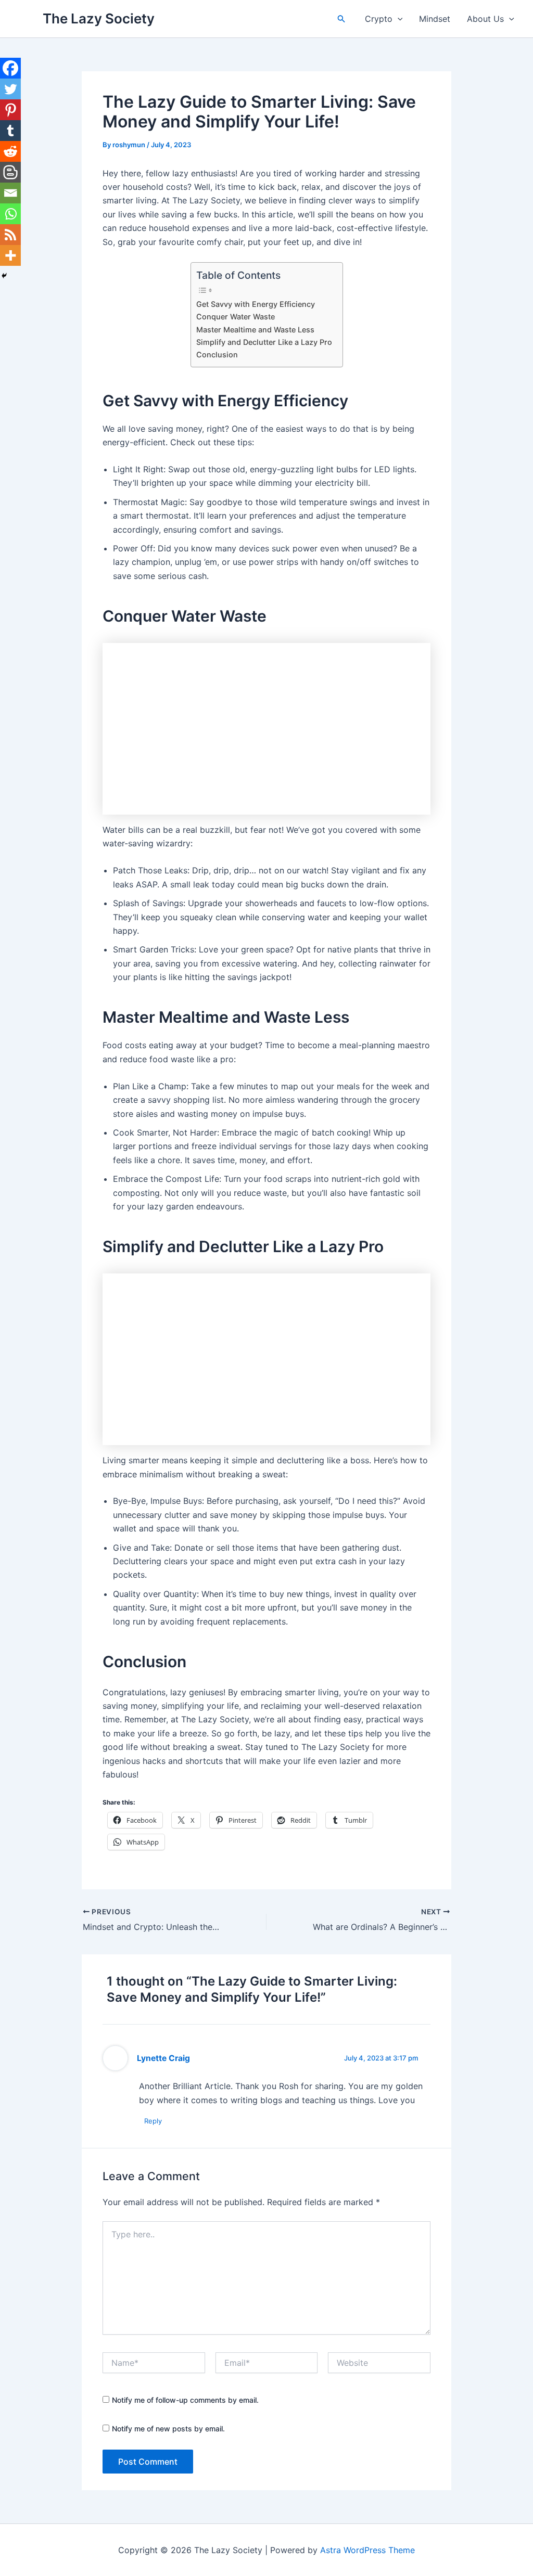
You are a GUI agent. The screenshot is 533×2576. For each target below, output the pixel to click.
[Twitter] (10, 89)
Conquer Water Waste (236, 317)
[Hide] (4, 276)
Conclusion (217, 355)
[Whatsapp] (10, 214)
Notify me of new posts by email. (168, 2429)
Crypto (379, 19)
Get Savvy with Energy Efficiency (256, 304)
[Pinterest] (10, 110)
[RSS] (10, 235)
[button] (341, 19)
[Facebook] (10, 68)
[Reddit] (10, 151)
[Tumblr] (10, 131)
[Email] (10, 193)
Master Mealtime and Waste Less (255, 330)
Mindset (435, 19)
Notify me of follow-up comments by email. (185, 2400)
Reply (153, 2121)
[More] (10, 255)
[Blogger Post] (10, 172)
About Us (485, 19)
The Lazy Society (99, 18)
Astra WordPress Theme (367, 2550)
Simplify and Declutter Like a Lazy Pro (264, 342)
